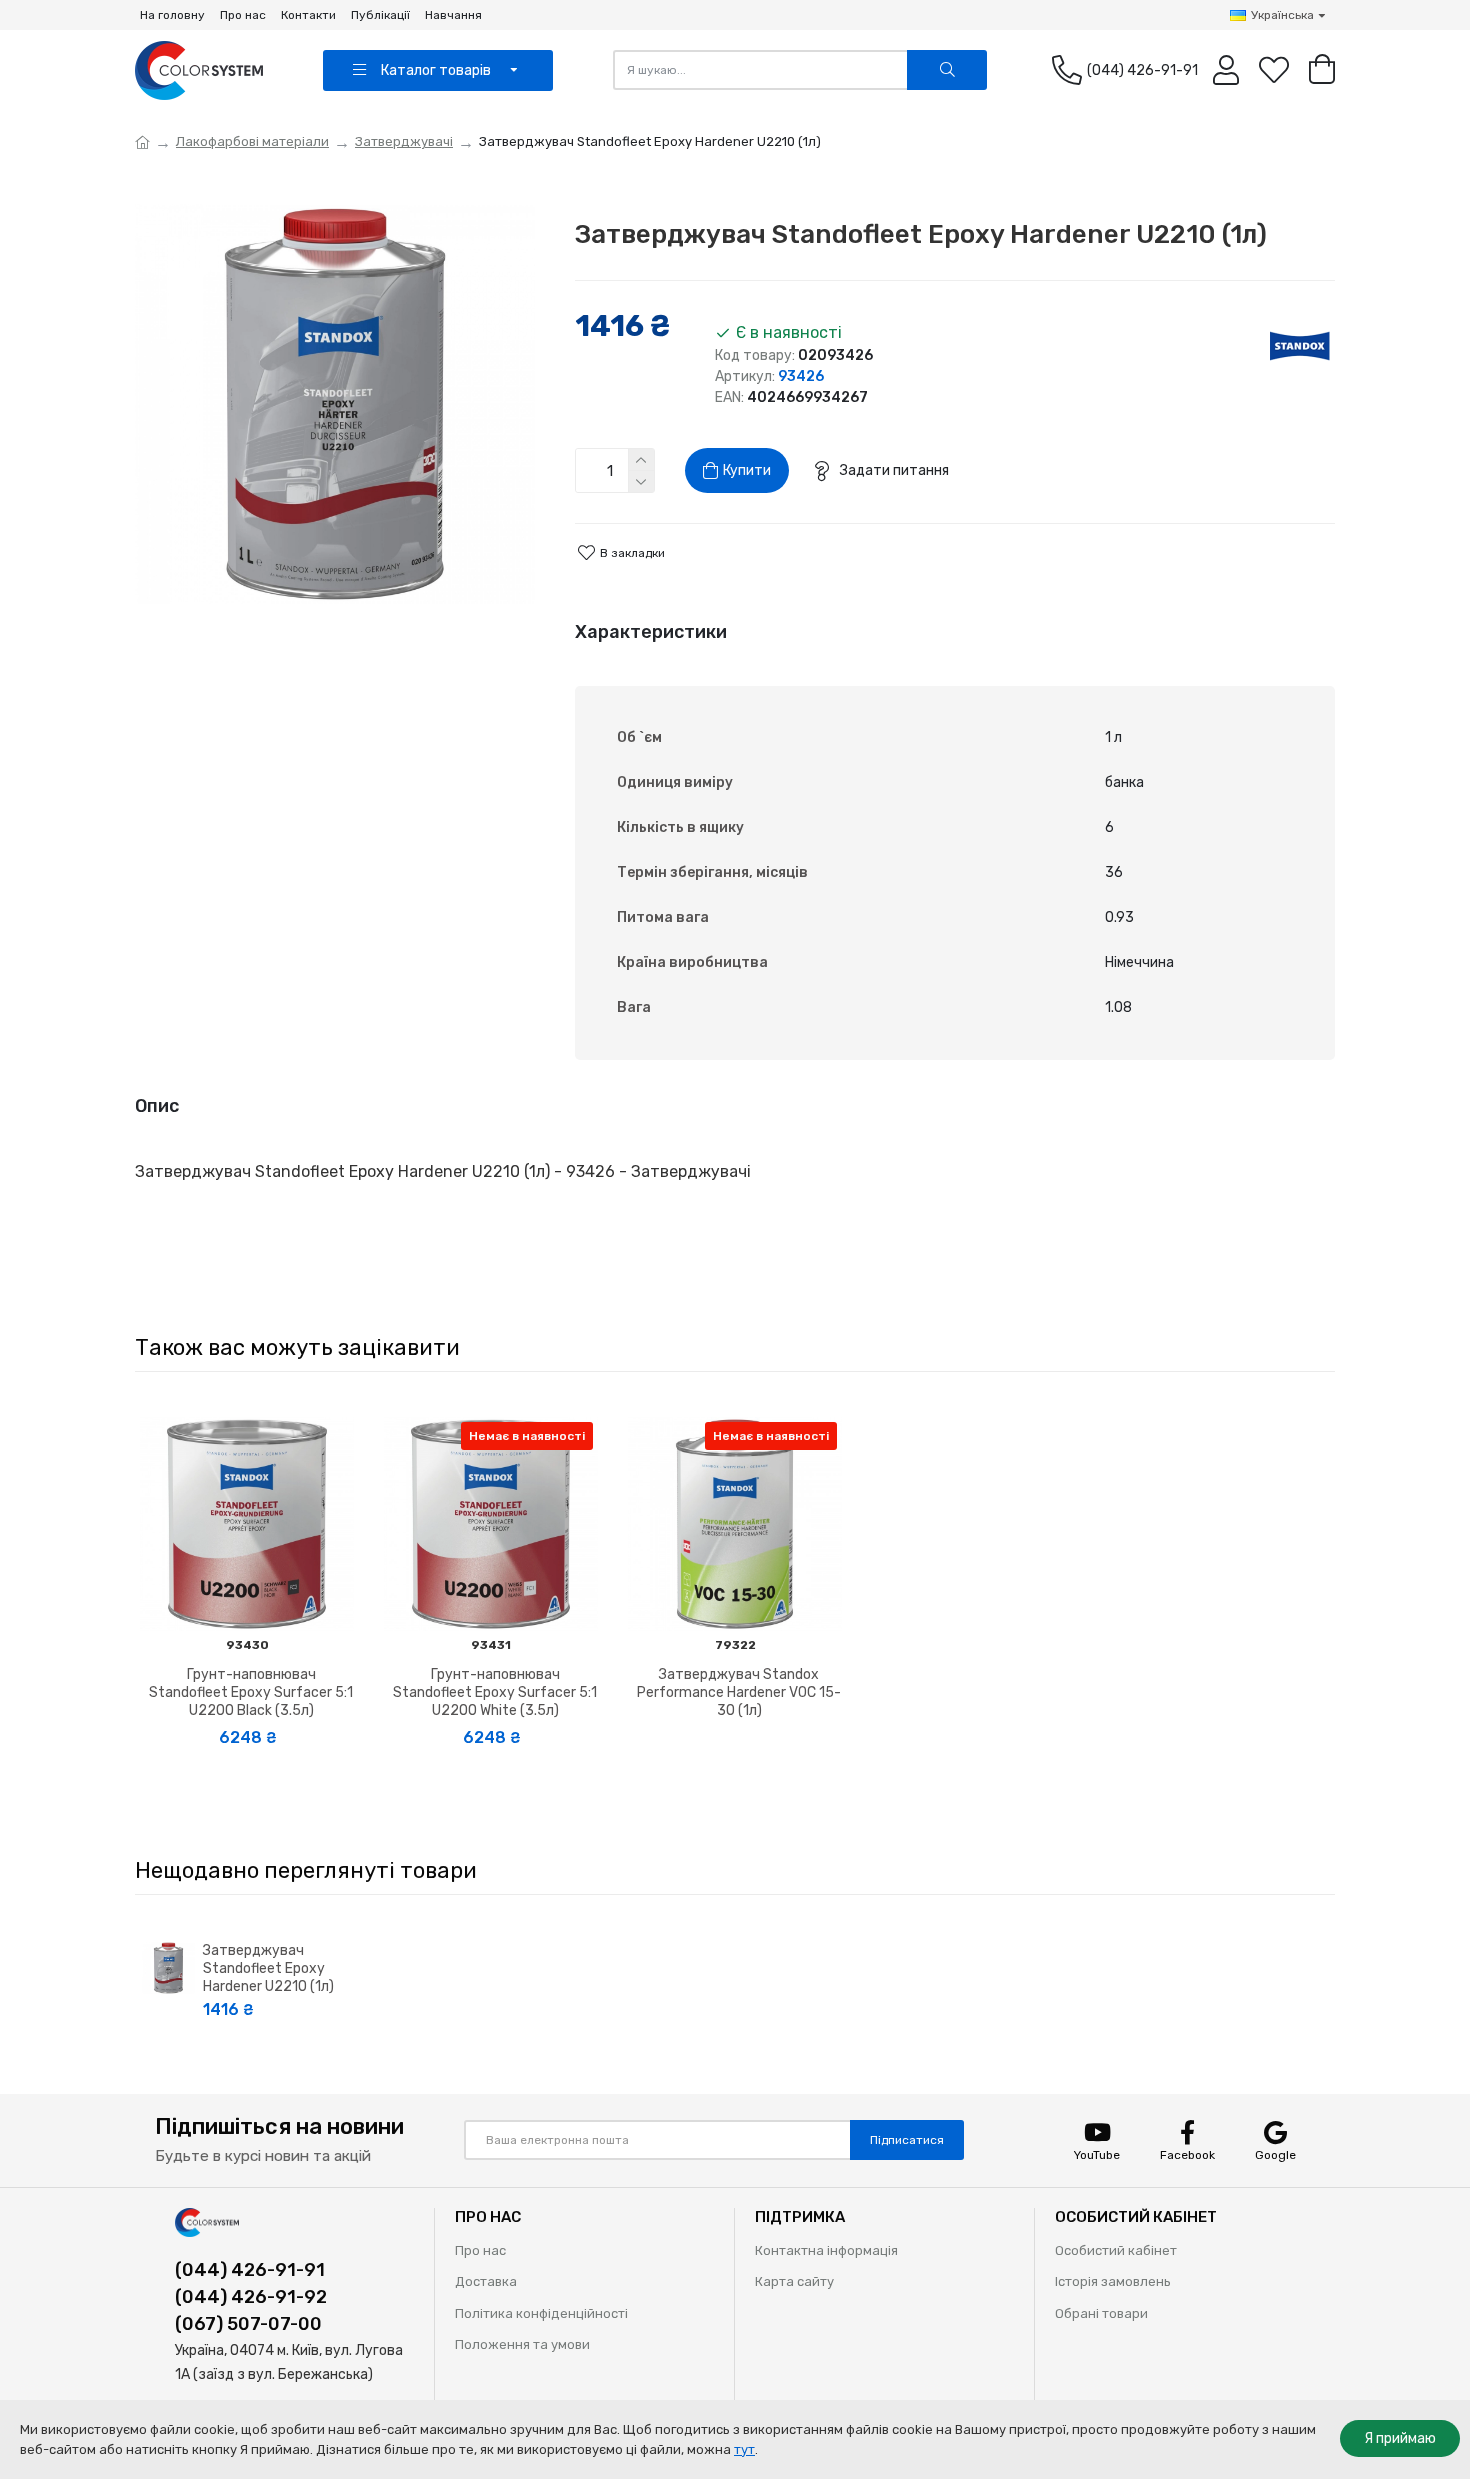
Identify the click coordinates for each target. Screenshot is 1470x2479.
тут (744, 2449)
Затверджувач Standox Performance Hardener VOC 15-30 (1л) (739, 1692)
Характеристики (651, 632)
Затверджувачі (404, 141)
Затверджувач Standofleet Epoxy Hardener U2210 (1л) (268, 1968)
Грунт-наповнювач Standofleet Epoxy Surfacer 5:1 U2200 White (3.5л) (495, 1692)
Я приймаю (1400, 2438)
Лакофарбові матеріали (252, 141)
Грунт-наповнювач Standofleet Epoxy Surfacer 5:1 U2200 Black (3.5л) (251, 1692)
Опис (157, 1106)
